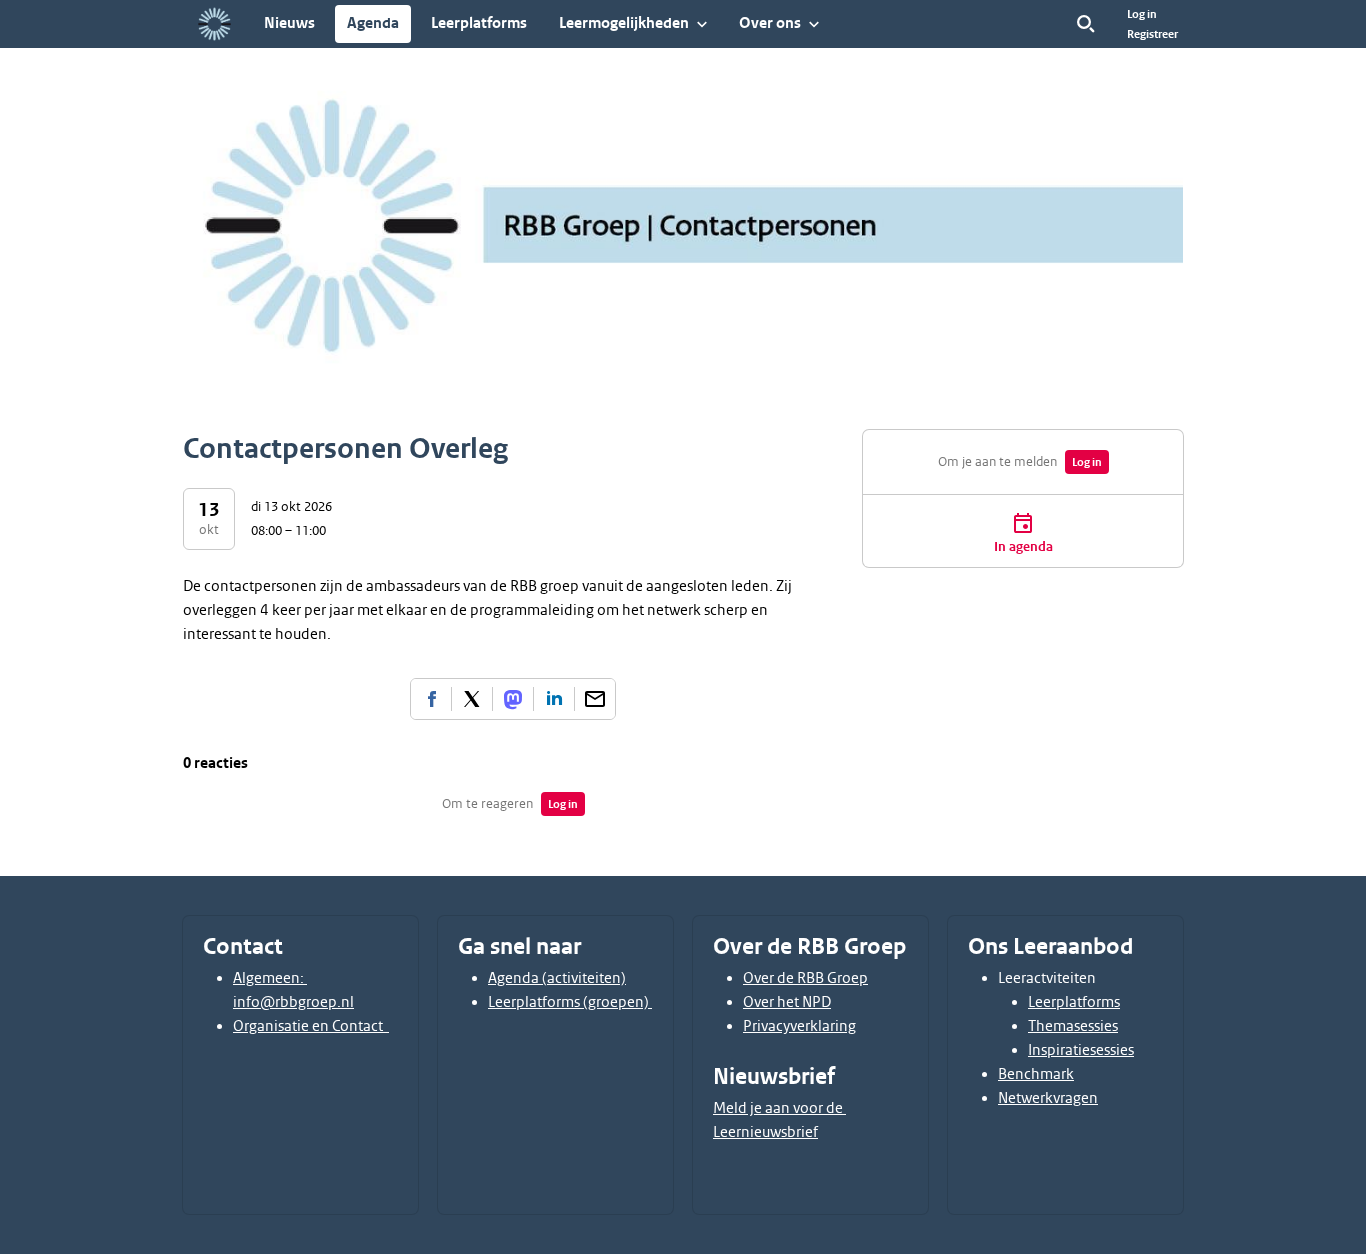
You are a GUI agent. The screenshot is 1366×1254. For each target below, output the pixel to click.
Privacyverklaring (799, 1026)
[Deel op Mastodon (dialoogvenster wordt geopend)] (513, 699)
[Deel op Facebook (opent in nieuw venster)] (431, 699)
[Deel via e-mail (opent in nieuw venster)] (595, 699)
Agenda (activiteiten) (557, 978)
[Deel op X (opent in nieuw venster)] (472, 699)
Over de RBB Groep (805, 978)
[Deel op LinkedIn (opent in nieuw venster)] (554, 699)
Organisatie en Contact (311, 1026)
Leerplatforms (1074, 1002)
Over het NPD (787, 1002)
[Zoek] (1086, 24)
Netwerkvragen (1048, 1098)
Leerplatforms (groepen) (570, 1002)
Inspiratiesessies (1081, 1050)
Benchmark (1036, 1074)
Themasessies (1073, 1026)
